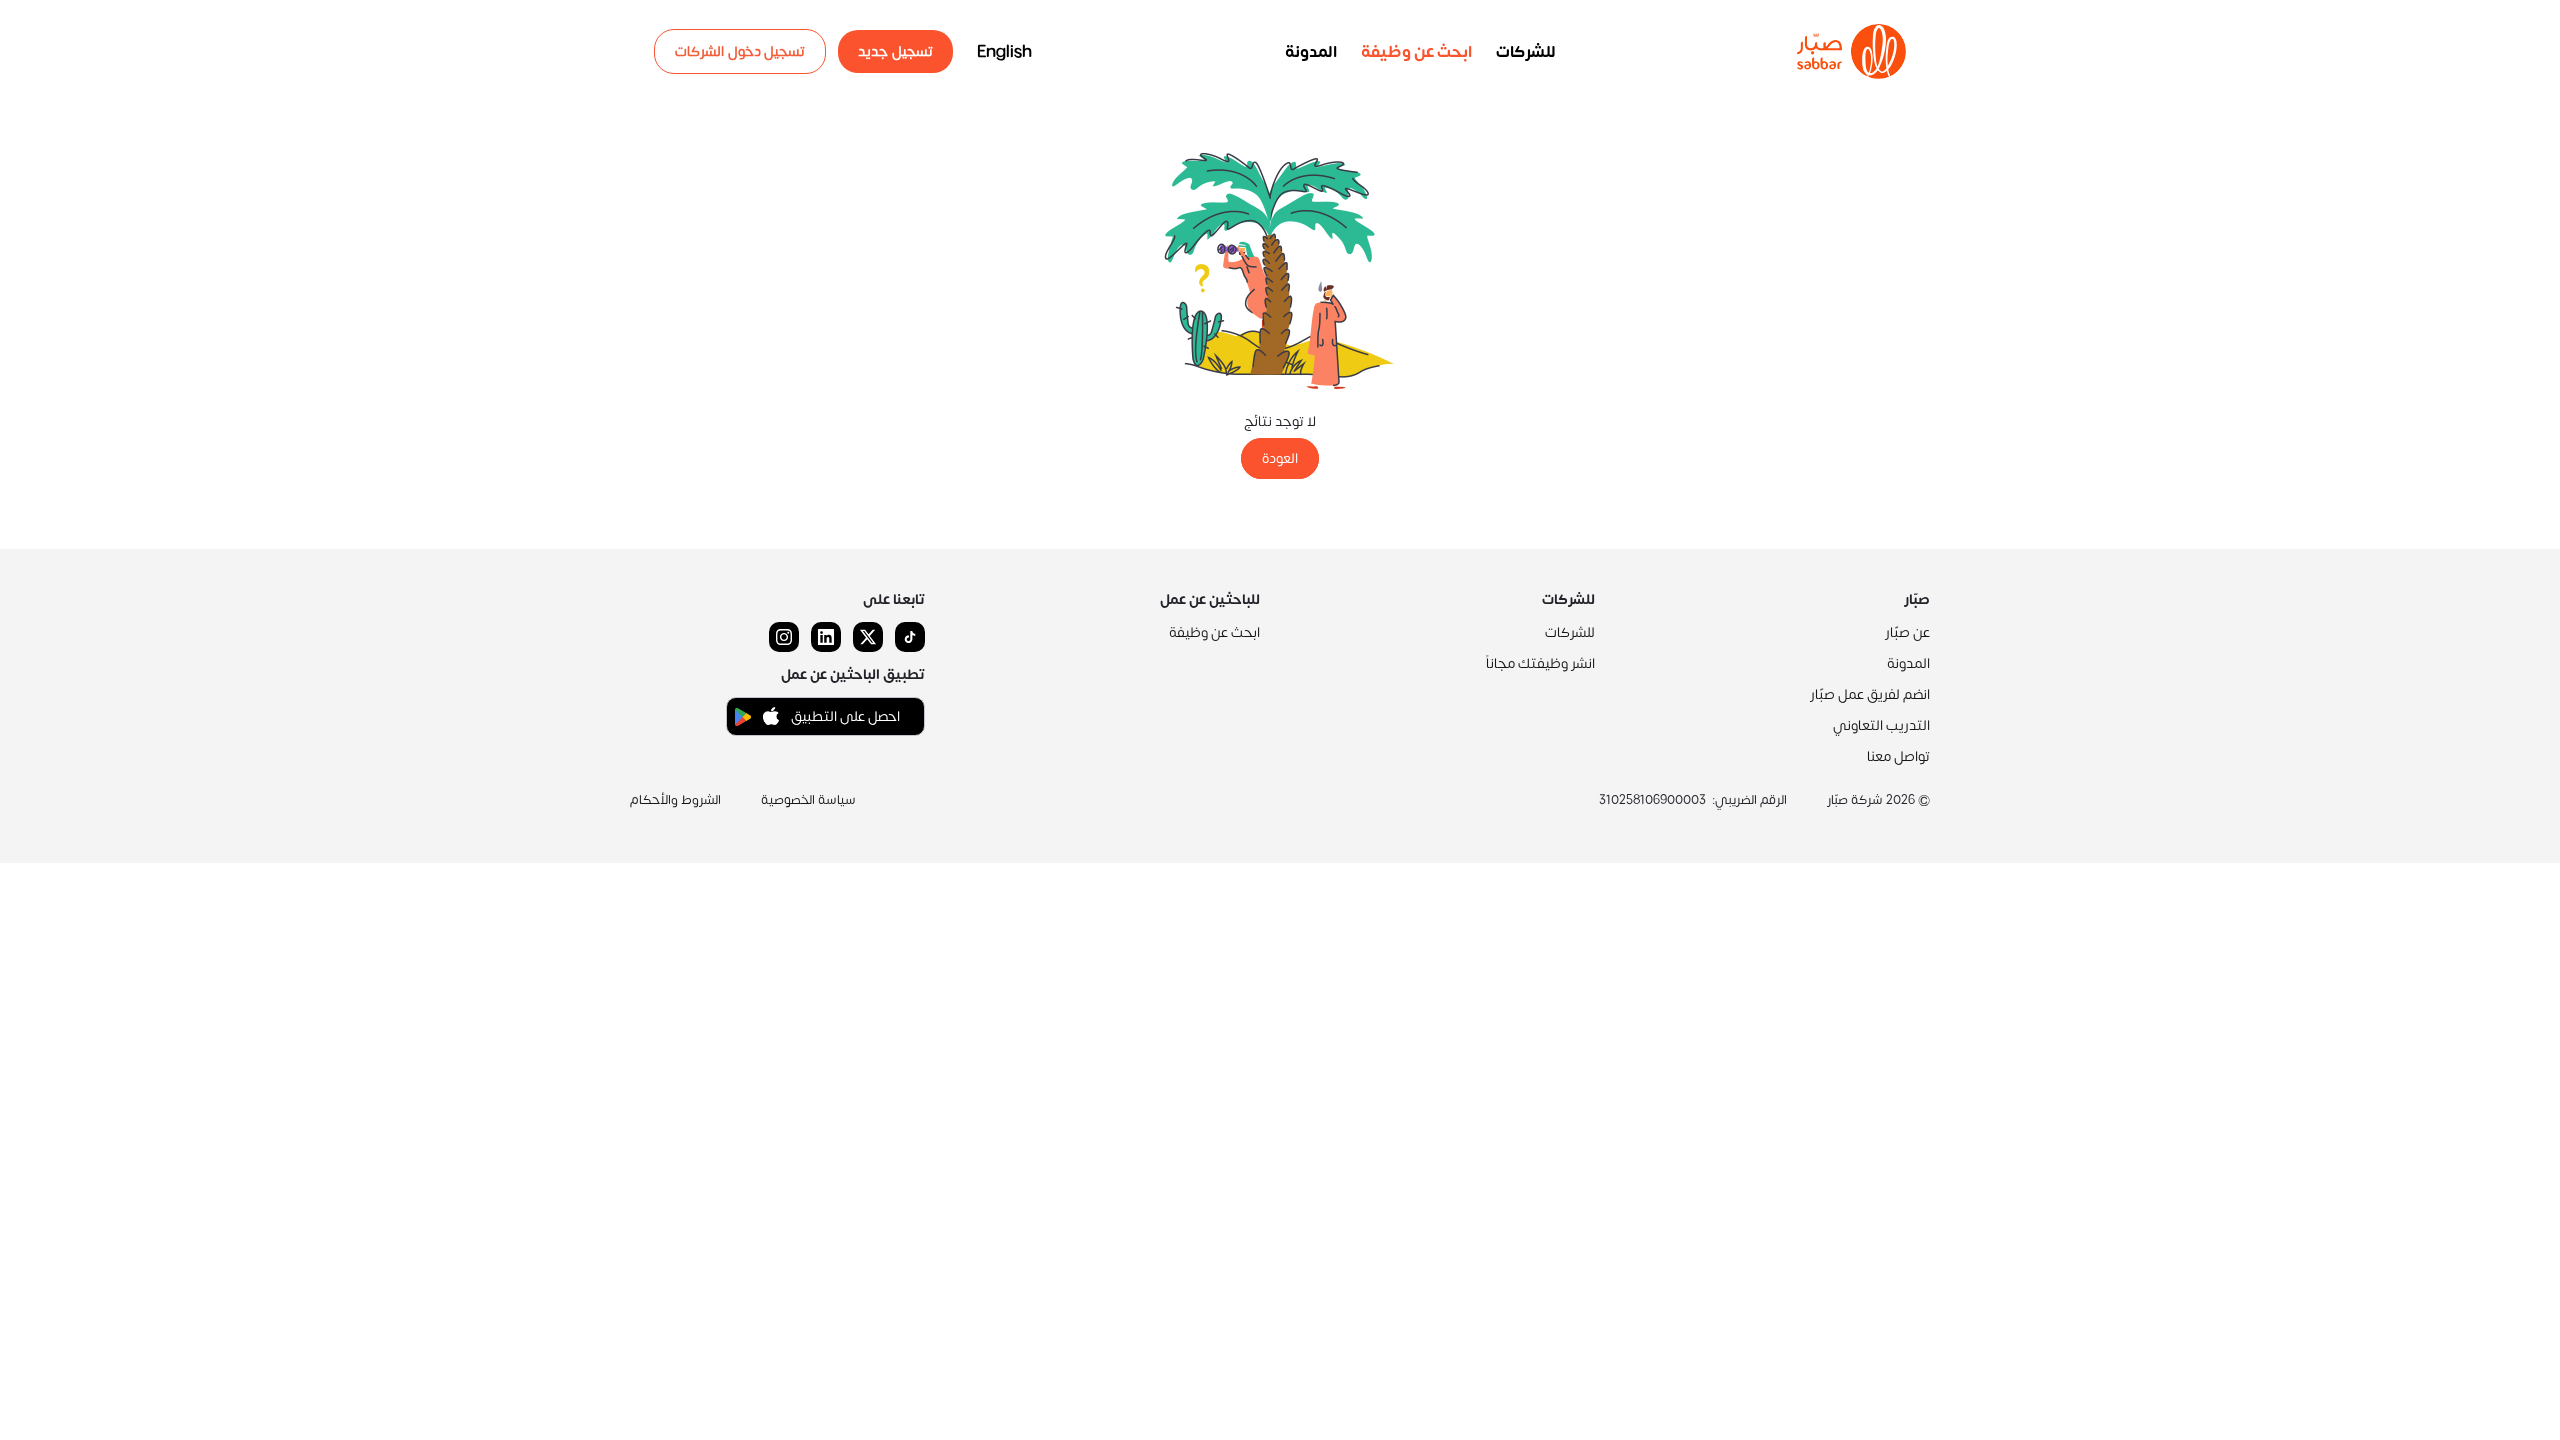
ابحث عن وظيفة (1416, 52)
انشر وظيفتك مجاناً (1540, 663)
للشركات (1526, 52)
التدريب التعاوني (1881, 725)
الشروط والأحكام (675, 800)
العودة (1280, 458)
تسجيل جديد (895, 51)
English (1004, 52)
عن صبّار (1907, 632)
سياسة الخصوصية (808, 800)
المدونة (1311, 52)
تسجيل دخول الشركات (740, 51)
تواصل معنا (1898, 756)
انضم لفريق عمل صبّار (1870, 694)
